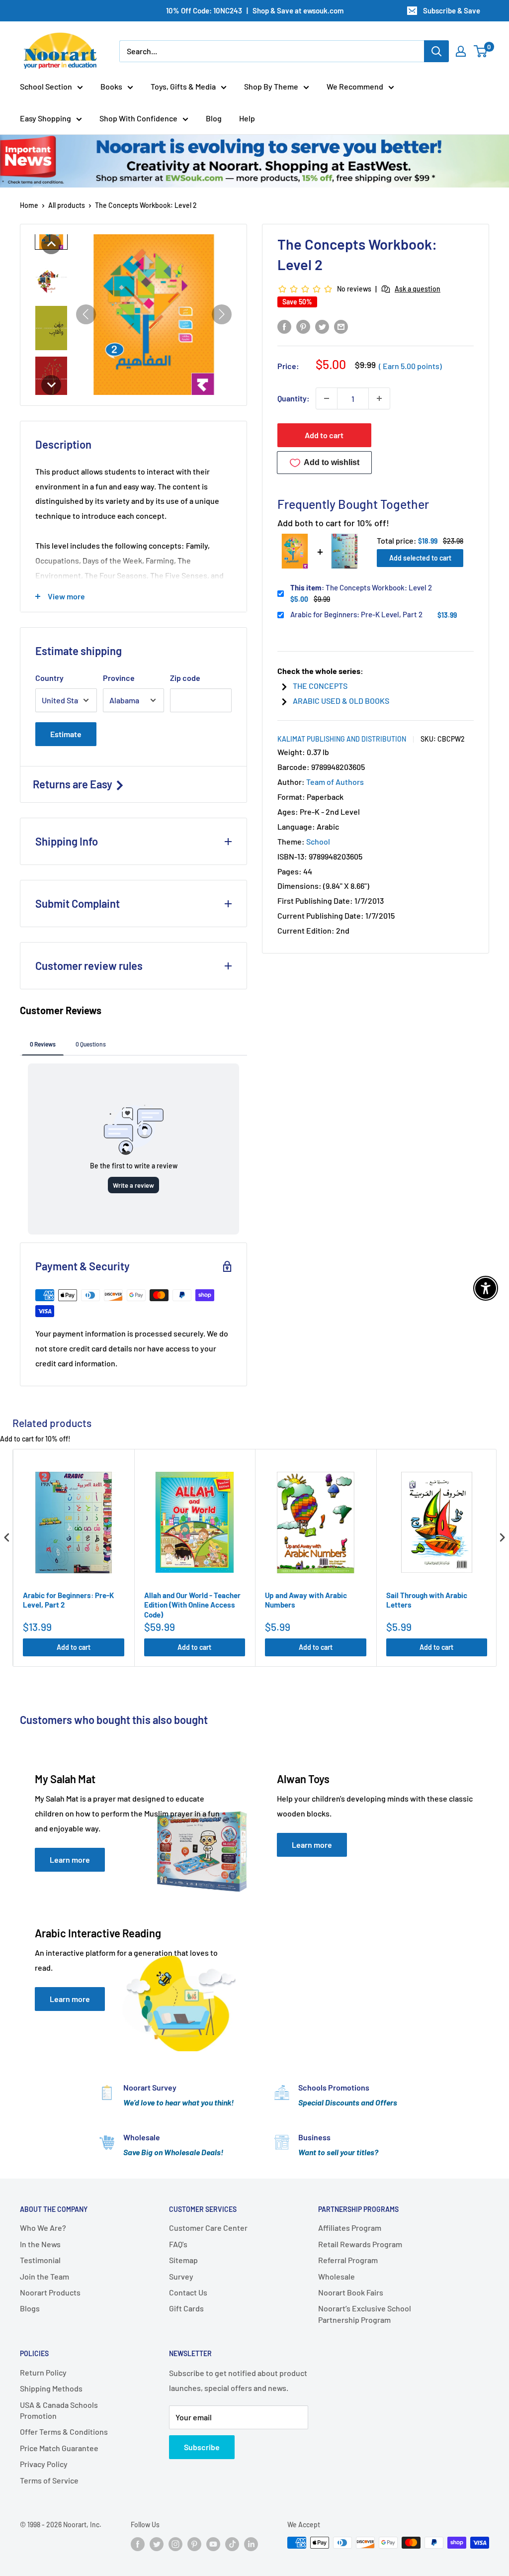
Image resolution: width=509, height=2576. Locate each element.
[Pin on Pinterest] (303, 326)
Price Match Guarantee (59, 2448)
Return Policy (43, 2372)
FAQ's (178, 2244)
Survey (181, 2276)
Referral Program (348, 2260)
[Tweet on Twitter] (322, 326)
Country (49, 678)
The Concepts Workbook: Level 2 (361, 587)
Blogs (30, 2308)
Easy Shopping (45, 118)
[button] (51, 244)
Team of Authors (335, 782)
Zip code (185, 678)
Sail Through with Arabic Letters (427, 1600)
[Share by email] (341, 326)
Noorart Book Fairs (351, 2292)
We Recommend (355, 86)
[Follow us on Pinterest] (194, 2544)
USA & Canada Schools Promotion (59, 2410)
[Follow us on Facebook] (138, 2544)
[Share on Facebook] (284, 326)
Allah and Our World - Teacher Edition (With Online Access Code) (192, 1605)
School (318, 841)
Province (119, 678)
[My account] (461, 51)
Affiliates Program (350, 2228)
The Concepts (320, 686)
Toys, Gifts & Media (183, 86)
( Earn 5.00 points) (410, 366)
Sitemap (183, 2260)
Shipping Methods (51, 2388)
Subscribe (202, 2447)
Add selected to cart (420, 558)
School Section (46, 86)
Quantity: (294, 398)
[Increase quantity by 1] (379, 398)
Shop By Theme (271, 86)
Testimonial (40, 2260)
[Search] (436, 51)
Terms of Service (49, 2480)
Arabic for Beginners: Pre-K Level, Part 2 (356, 614)
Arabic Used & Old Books (341, 701)
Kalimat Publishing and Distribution (342, 739)
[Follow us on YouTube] (213, 2544)
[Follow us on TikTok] (232, 2544)
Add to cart (324, 435)
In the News (40, 2244)
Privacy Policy (44, 2464)
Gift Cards (186, 2308)
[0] (481, 51)
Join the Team (44, 2276)
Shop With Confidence (138, 118)
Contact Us (188, 2292)
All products (67, 205)
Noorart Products (50, 2292)
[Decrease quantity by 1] (327, 398)
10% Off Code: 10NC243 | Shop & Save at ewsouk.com (255, 10)
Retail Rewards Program (360, 2244)
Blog (214, 118)
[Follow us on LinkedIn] (251, 2544)
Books (111, 86)
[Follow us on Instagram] (175, 2544)
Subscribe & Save (452, 10)
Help (247, 118)
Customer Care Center (208, 2228)
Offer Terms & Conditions (64, 2432)
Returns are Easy (74, 784)
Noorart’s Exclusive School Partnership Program (365, 2314)
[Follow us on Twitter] (157, 2544)
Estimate (66, 734)
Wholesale (337, 2276)
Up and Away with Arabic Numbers (306, 1600)
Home (29, 205)
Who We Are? (43, 2228)
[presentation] (7, 1537)
